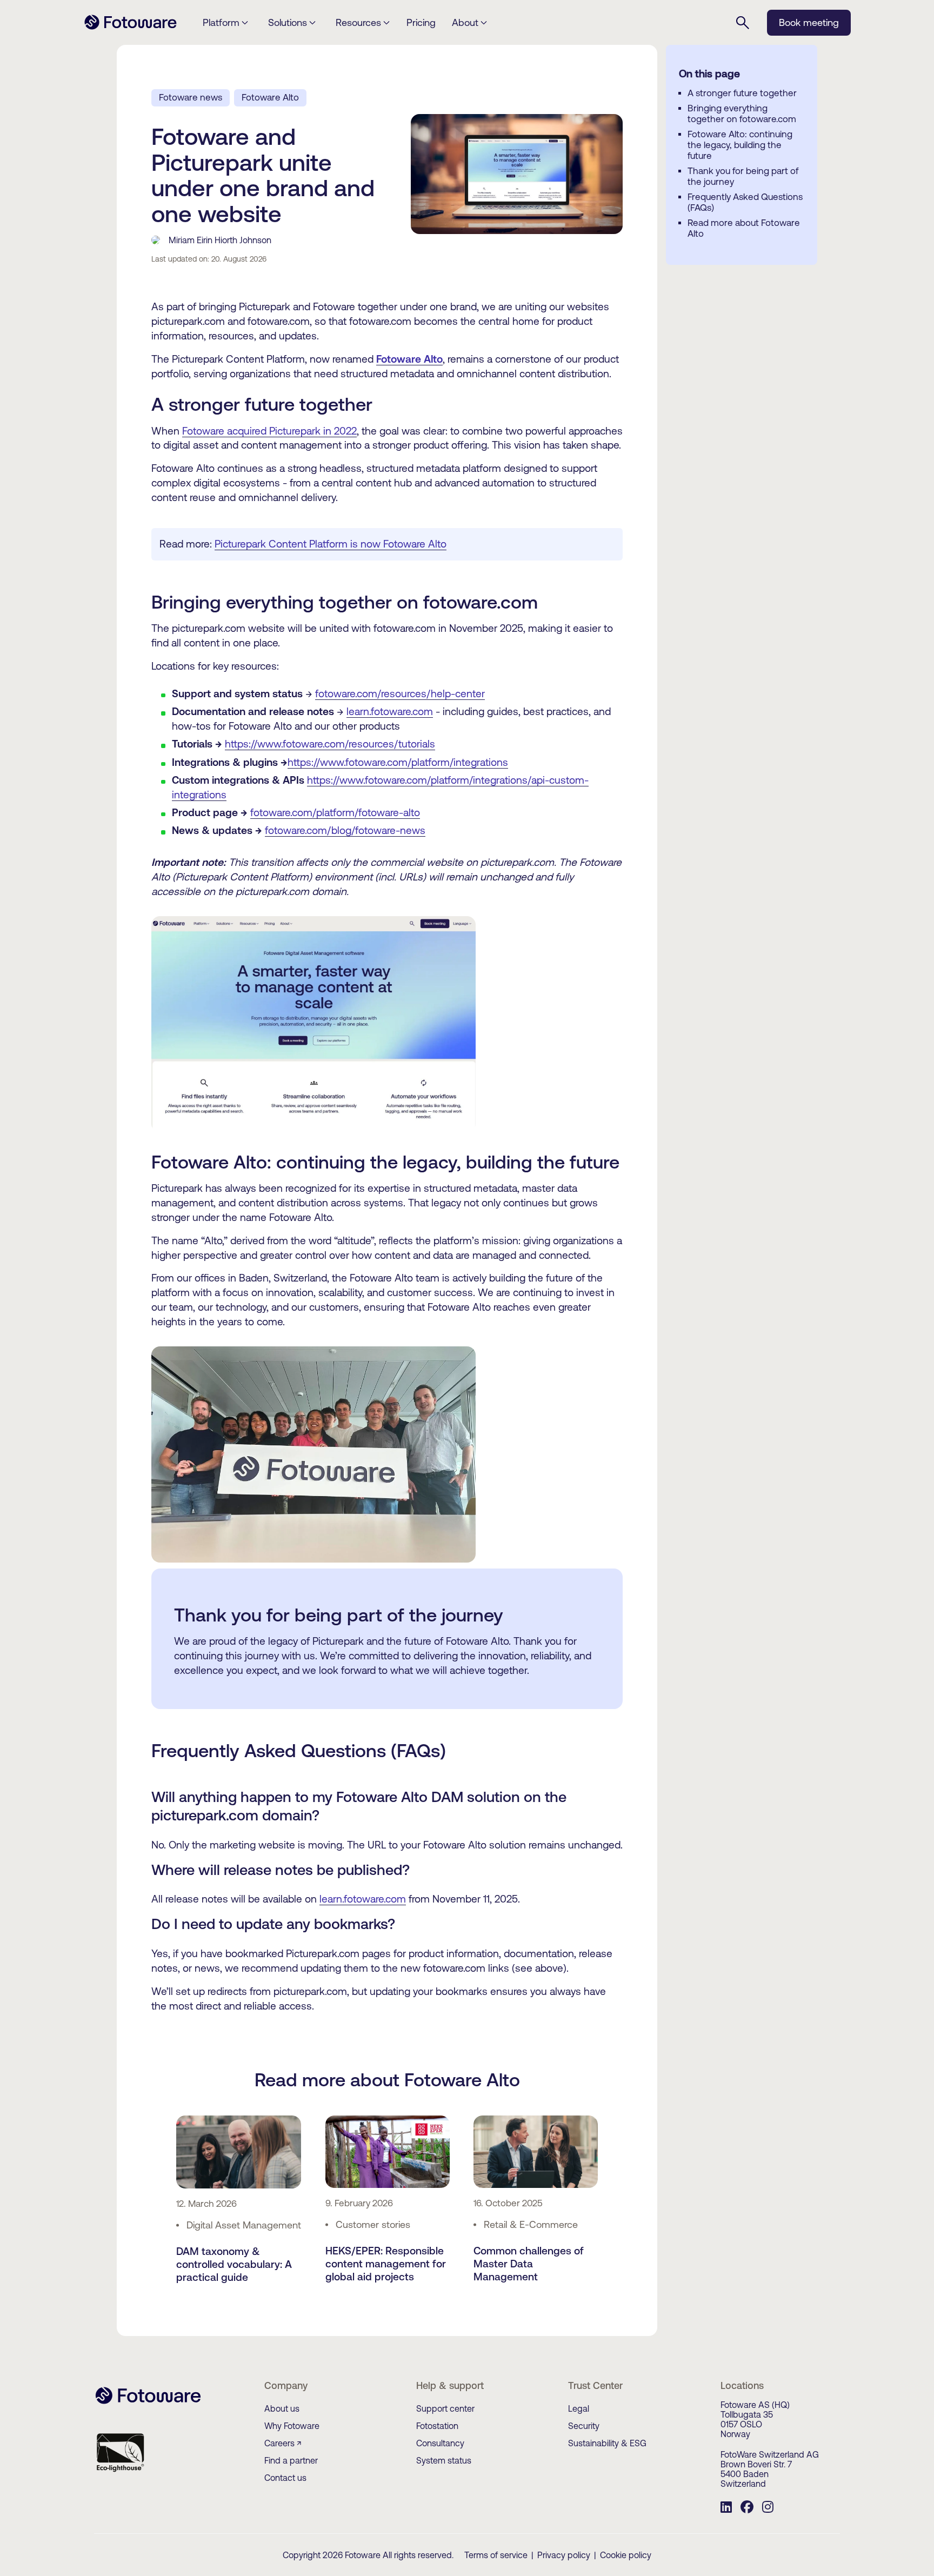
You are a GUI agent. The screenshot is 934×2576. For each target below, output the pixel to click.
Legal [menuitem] (579, 2408)
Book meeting (809, 22)
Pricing (421, 22)
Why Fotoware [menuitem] (292, 2426)
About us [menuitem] (282, 2408)
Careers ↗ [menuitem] (283, 2443)
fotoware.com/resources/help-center (400, 693)
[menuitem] (726, 2508)
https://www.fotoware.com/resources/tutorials (330, 744)
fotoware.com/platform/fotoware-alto (335, 812)
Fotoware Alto (270, 97)
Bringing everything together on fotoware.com (742, 114)
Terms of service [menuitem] (496, 2555)
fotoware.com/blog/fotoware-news (345, 830)
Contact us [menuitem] (285, 2478)
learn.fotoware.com (390, 711)
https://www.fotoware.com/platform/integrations (398, 762)
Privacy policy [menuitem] (564, 2555)
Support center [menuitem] (445, 2408)
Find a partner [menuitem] (291, 2460)
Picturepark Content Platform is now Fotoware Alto (331, 544)
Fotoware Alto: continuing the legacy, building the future (740, 145)
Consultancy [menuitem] (440, 2443)
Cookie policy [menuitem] (626, 2555)
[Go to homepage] (131, 28)
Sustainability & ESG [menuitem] (607, 2443)
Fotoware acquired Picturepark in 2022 (269, 431)
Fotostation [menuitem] (437, 2426)
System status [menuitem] (444, 2460)
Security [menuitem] (584, 2426)
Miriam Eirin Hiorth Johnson (220, 240)
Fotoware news (191, 97)
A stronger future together (742, 93)
